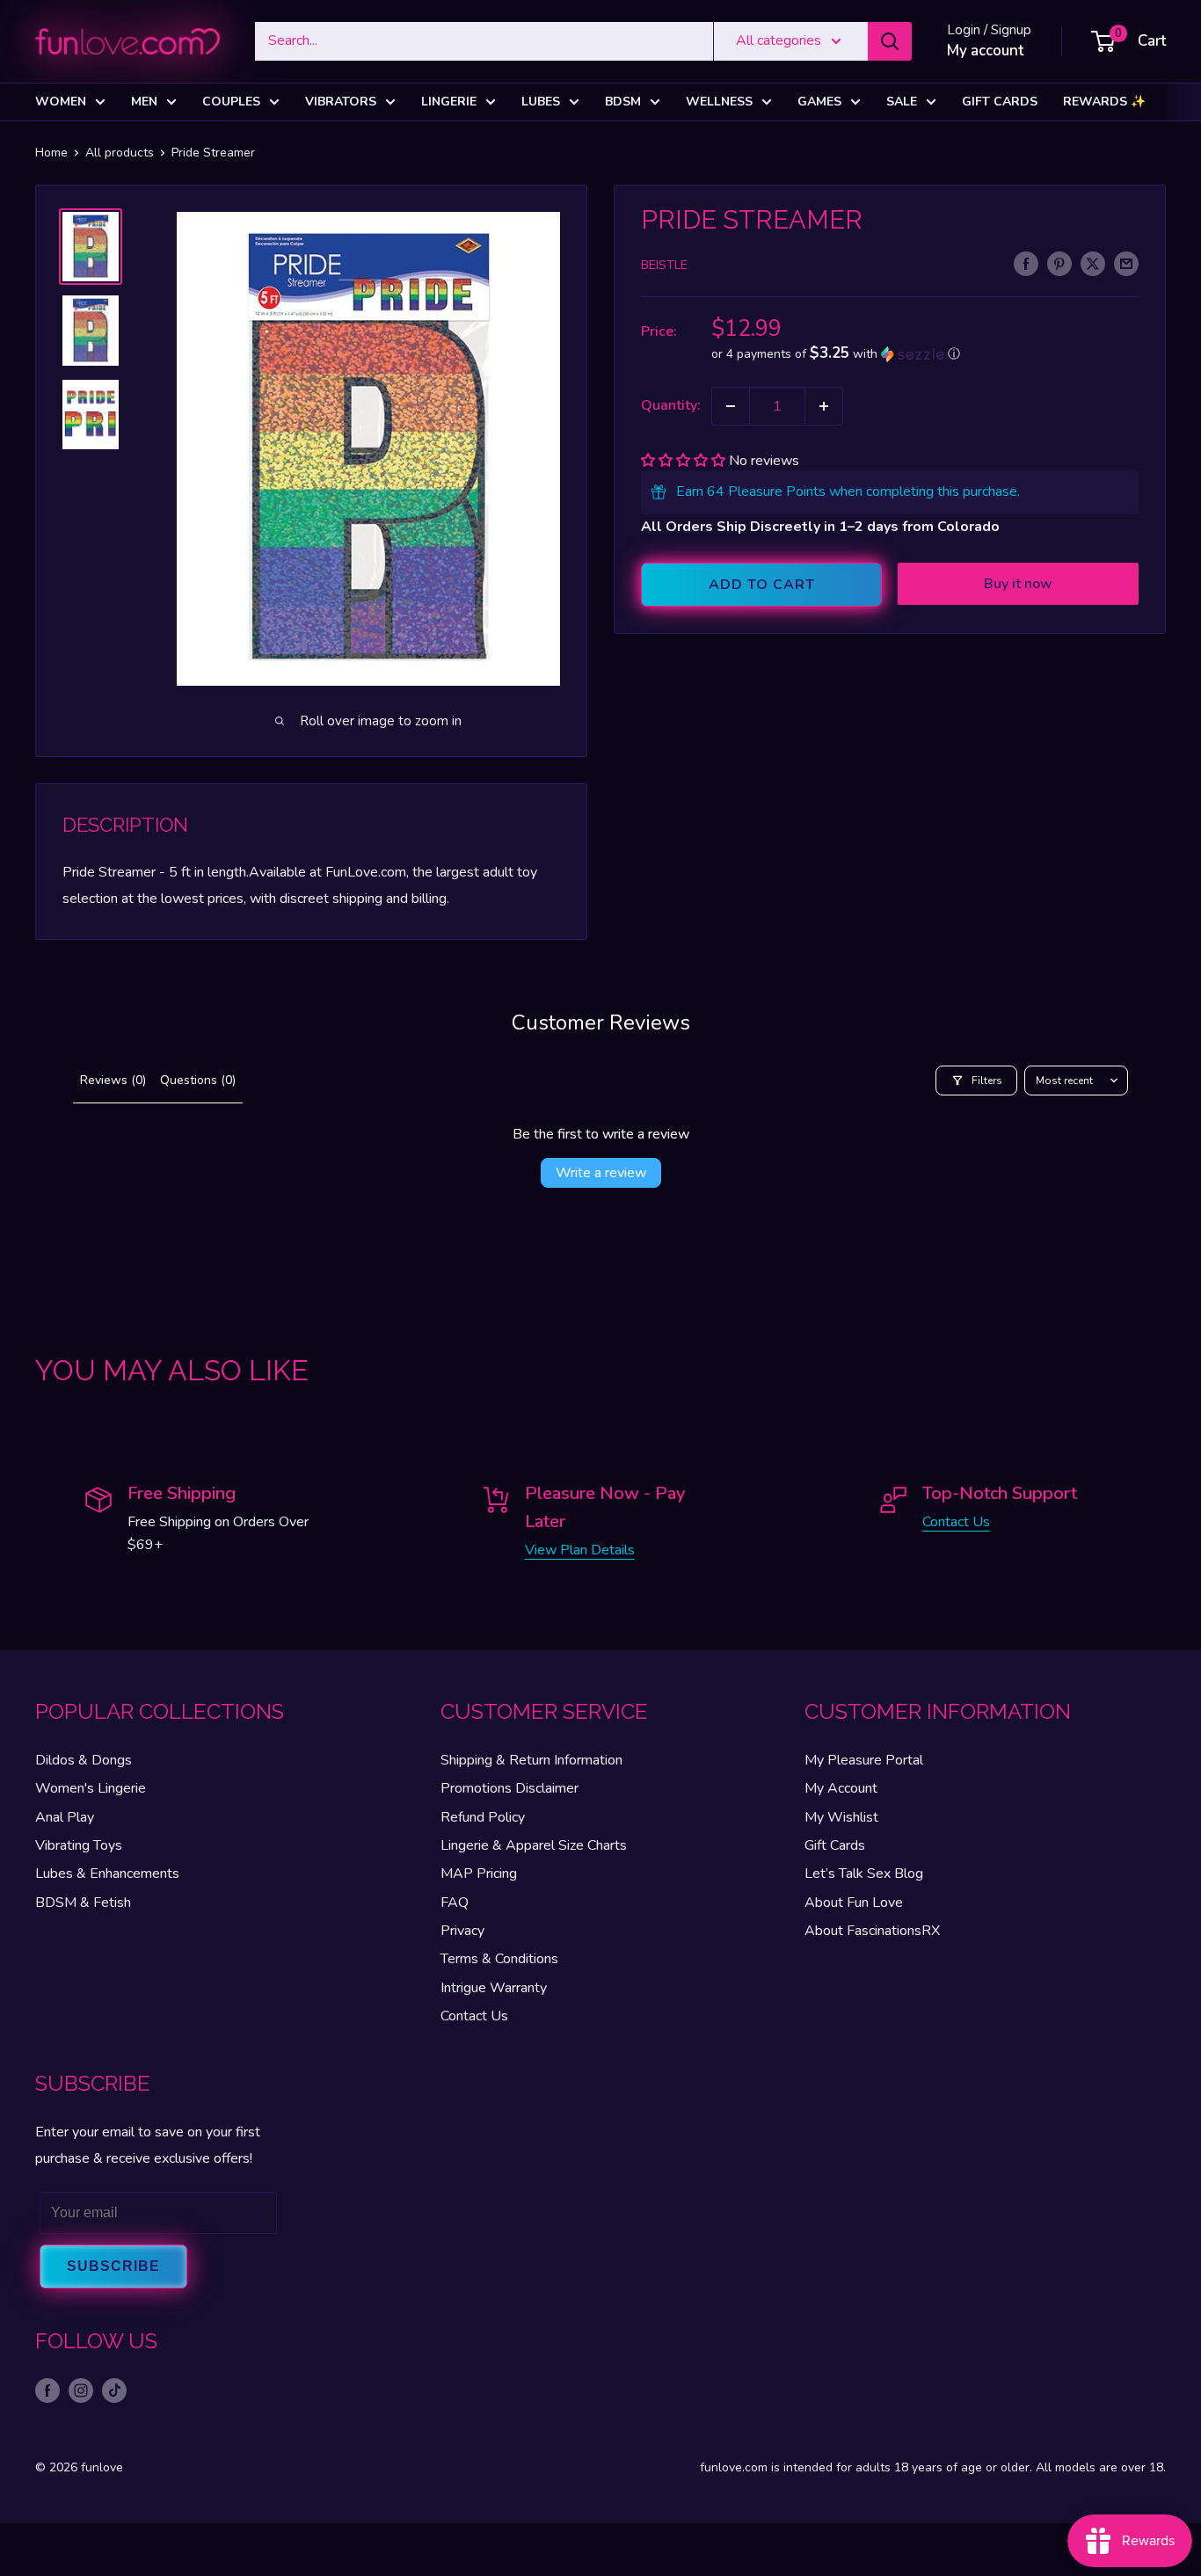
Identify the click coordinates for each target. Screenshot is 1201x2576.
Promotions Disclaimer (510, 1788)
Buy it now (1018, 584)
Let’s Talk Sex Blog (864, 1874)
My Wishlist (841, 1817)
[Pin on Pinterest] (1059, 264)
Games (819, 102)
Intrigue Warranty (494, 1988)
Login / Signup (989, 30)
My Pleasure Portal (864, 1760)
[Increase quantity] (824, 406)
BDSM (623, 102)
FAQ (455, 1903)
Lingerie (449, 102)
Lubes (541, 102)
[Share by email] (1126, 264)
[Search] (890, 41)
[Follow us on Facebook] (47, 2390)
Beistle (664, 265)
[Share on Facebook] (1026, 264)
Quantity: (671, 405)
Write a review (601, 1173)
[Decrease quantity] (731, 406)
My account (985, 51)
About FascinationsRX (872, 1931)
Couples (231, 102)
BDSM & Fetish (83, 1903)
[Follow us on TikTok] (114, 2390)
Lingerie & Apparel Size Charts (534, 1845)
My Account (841, 1788)
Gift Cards (1000, 102)
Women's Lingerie (91, 1788)
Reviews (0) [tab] (113, 1080)
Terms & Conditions (499, 1959)
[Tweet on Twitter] (1093, 264)
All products (120, 153)
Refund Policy (483, 1817)
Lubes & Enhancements (107, 1874)
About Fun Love (854, 1903)
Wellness (719, 102)
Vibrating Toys (79, 1845)
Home (51, 153)
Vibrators (341, 102)
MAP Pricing (479, 1874)
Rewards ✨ (1104, 102)
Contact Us (956, 1522)
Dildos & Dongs (84, 1760)
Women (61, 102)
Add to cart (762, 585)
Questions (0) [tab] (198, 1080)
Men (144, 102)
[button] (925, 354)
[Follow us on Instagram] (81, 2390)
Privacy (462, 1931)
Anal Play (65, 1817)
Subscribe (113, 2266)
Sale (902, 102)
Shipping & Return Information (531, 1760)
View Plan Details (580, 1550)
